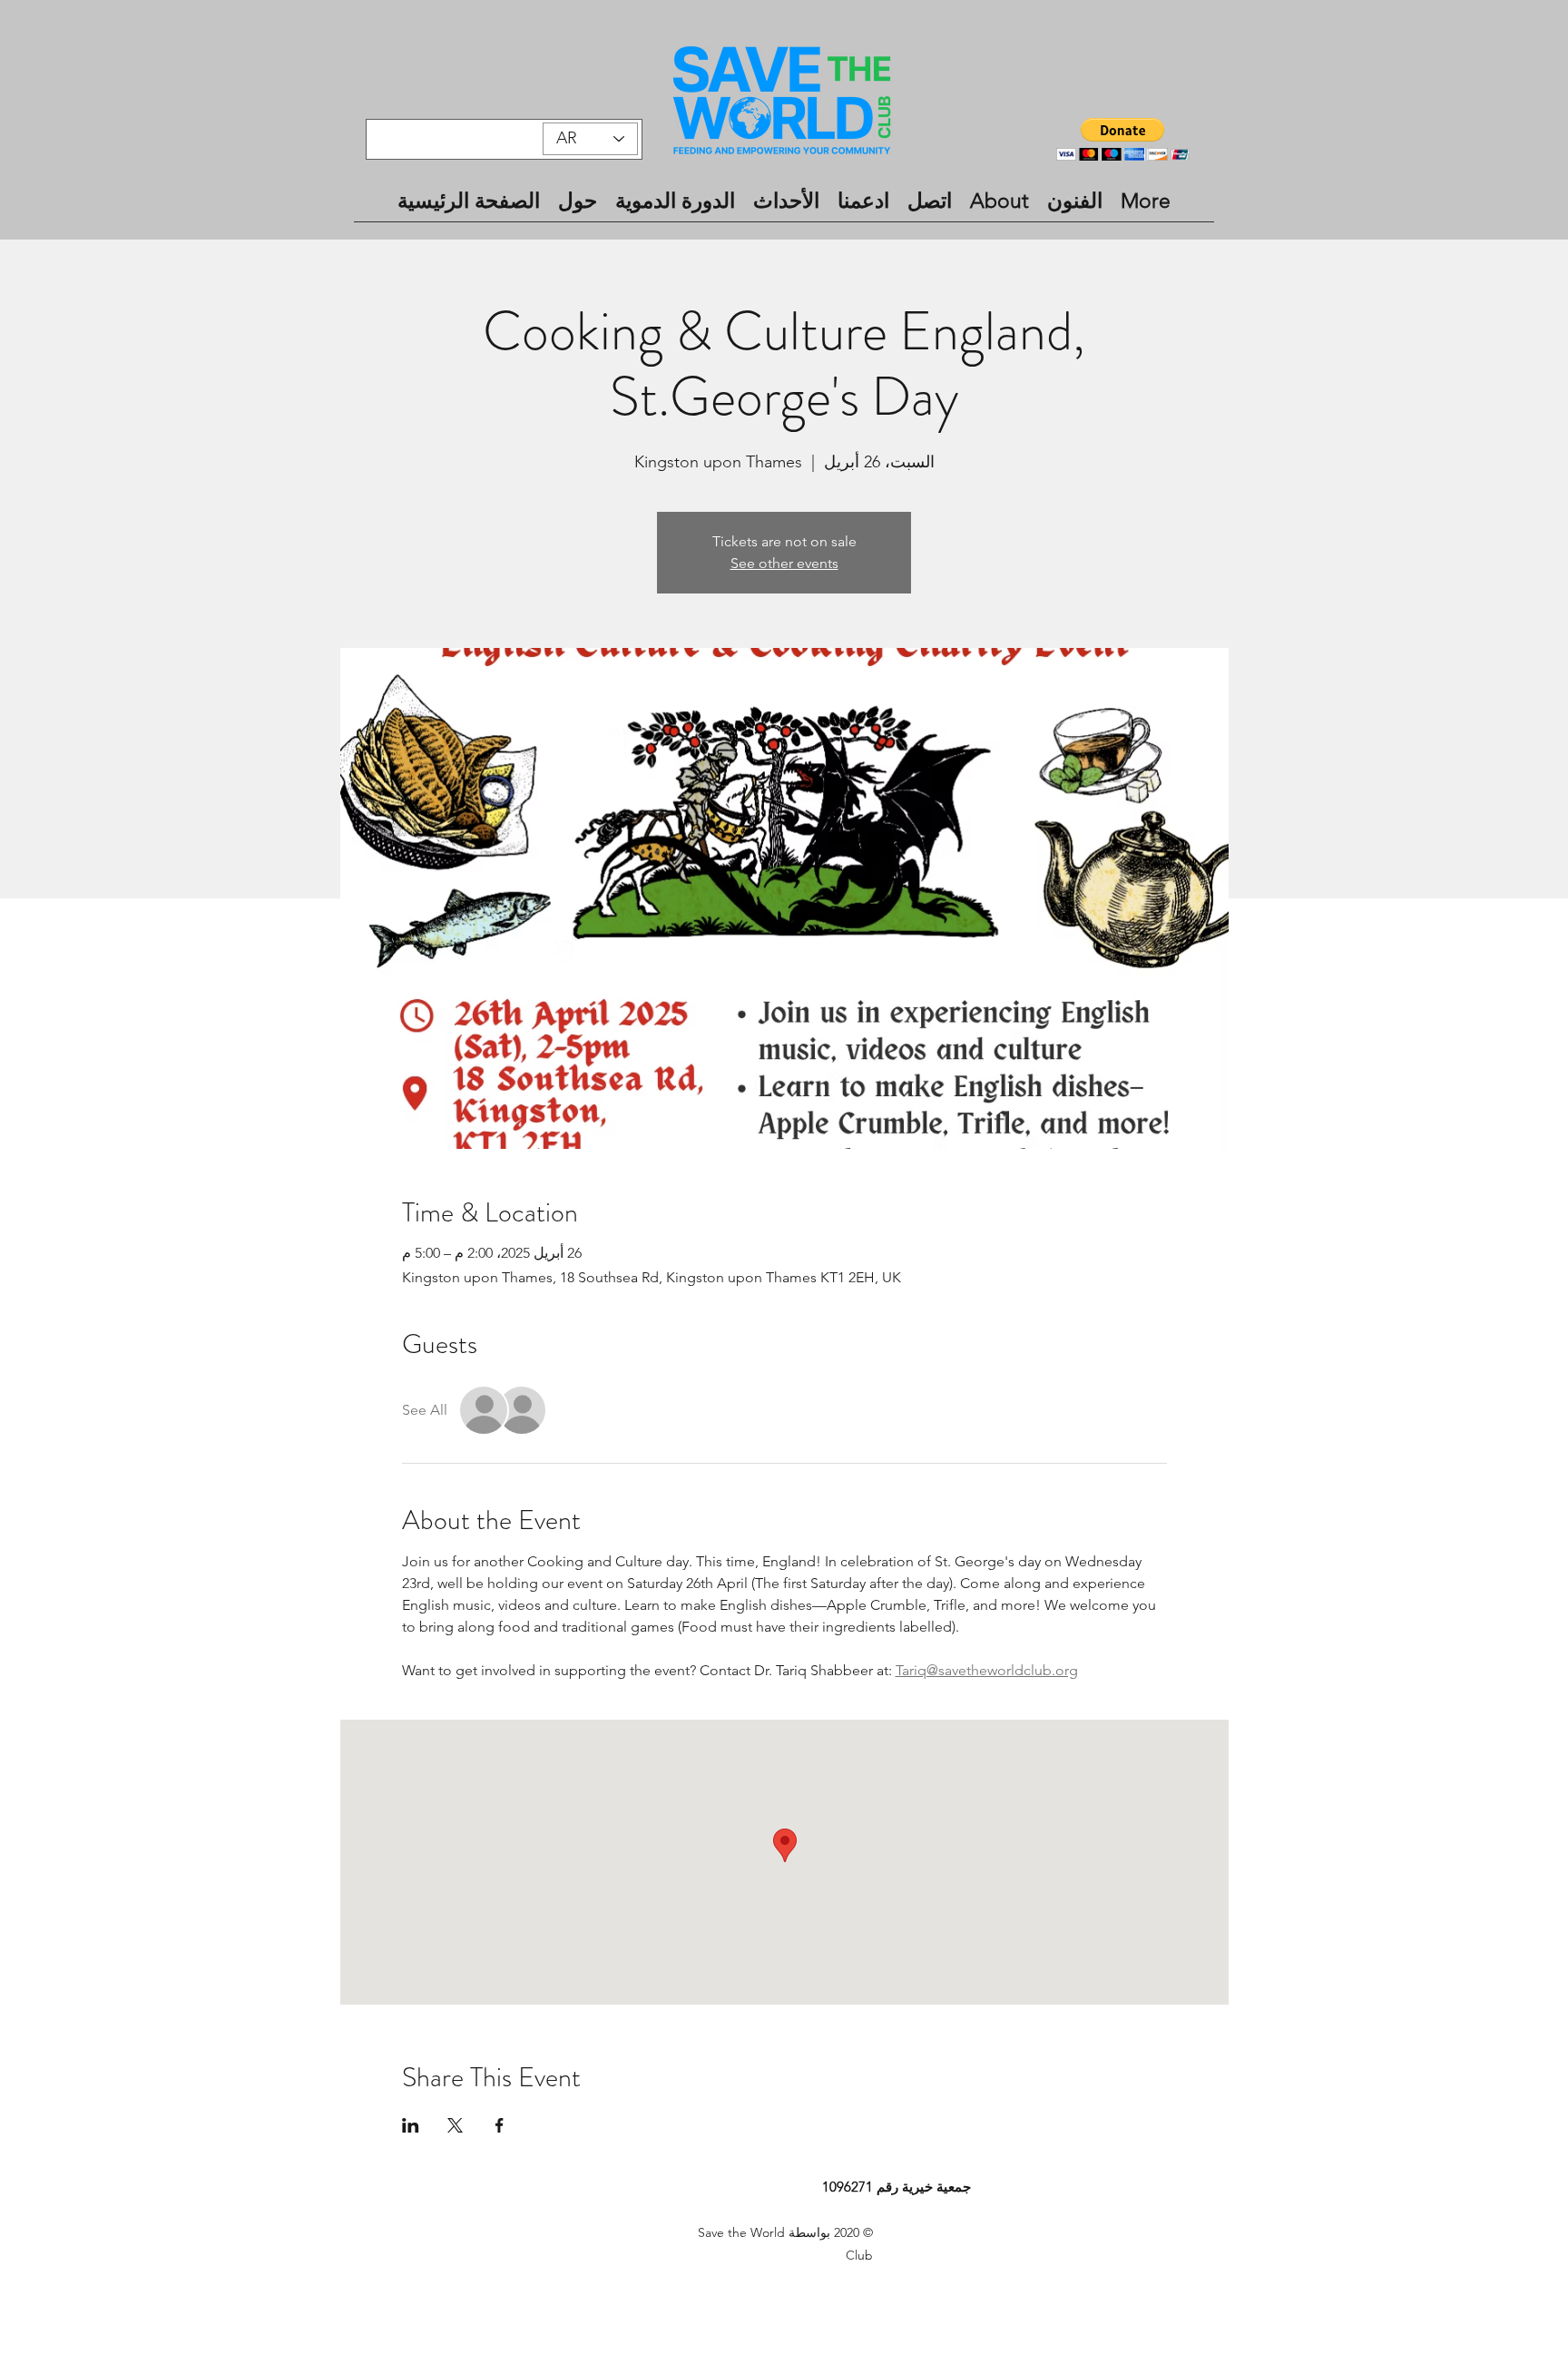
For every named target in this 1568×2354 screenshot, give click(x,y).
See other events (784, 563)
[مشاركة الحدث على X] (455, 2125)
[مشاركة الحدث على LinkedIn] (411, 2125)
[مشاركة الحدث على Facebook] (500, 2125)
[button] (1123, 139)
